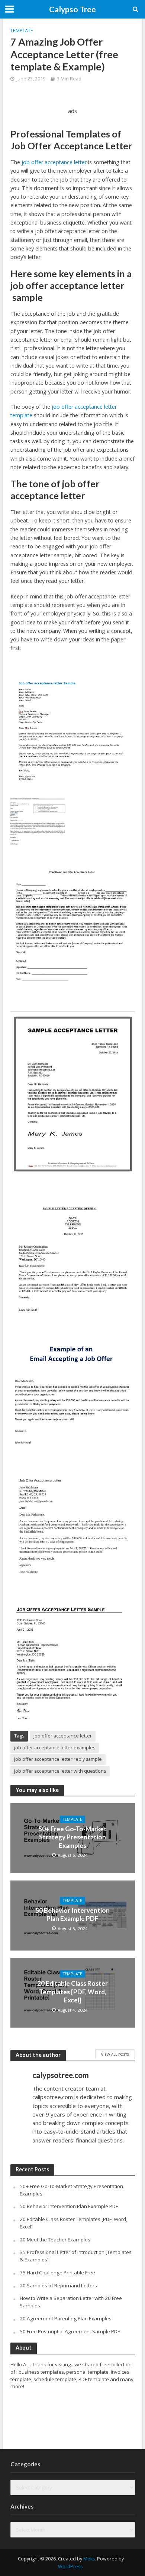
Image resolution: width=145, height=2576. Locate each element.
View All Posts (115, 2054)
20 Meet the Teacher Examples (55, 2240)
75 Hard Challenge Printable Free (57, 2273)
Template (22, 31)
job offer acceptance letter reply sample (58, 1759)
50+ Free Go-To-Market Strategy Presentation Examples (72, 1837)
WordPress (70, 2567)
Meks (89, 2559)
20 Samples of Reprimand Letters (58, 2285)
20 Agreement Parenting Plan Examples (66, 2318)
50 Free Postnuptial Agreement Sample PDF (70, 2331)
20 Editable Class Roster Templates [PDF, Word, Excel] (72, 1992)
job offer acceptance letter (54, 162)
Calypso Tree (72, 9)
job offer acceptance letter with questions (60, 1771)
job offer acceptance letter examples (55, 1748)
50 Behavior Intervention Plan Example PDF (72, 1914)
